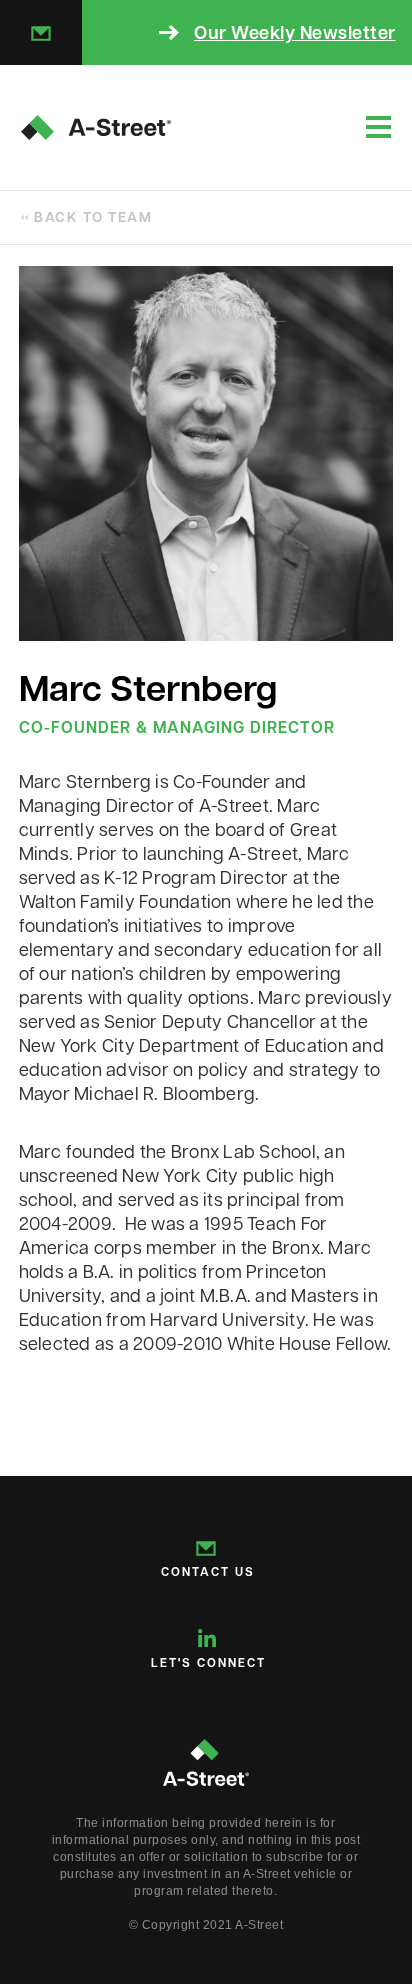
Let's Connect (208, 1662)
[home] (96, 127)
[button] (378, 127)
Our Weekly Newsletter (295, 32)
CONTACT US (208, 1571)
